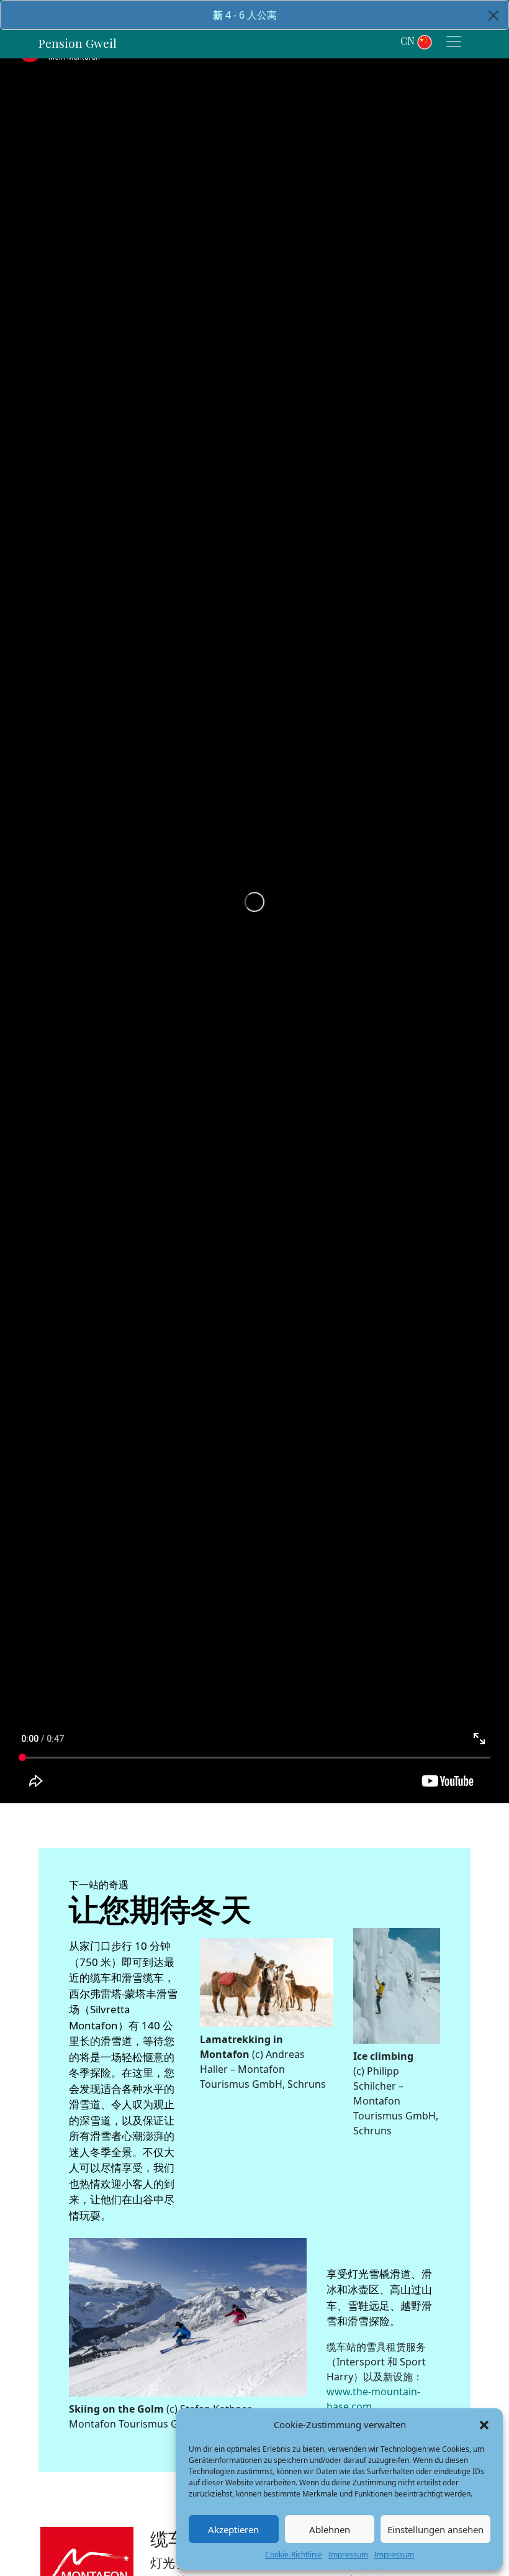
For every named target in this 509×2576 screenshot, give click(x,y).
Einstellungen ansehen (435, 2529)
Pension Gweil (78, 43)
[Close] (493, 16)
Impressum (348, 2555)
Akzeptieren (233, 2529)
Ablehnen (330, 2529)
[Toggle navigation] (454, 42)
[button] (484, 2424)
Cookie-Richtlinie (294, 2555)
